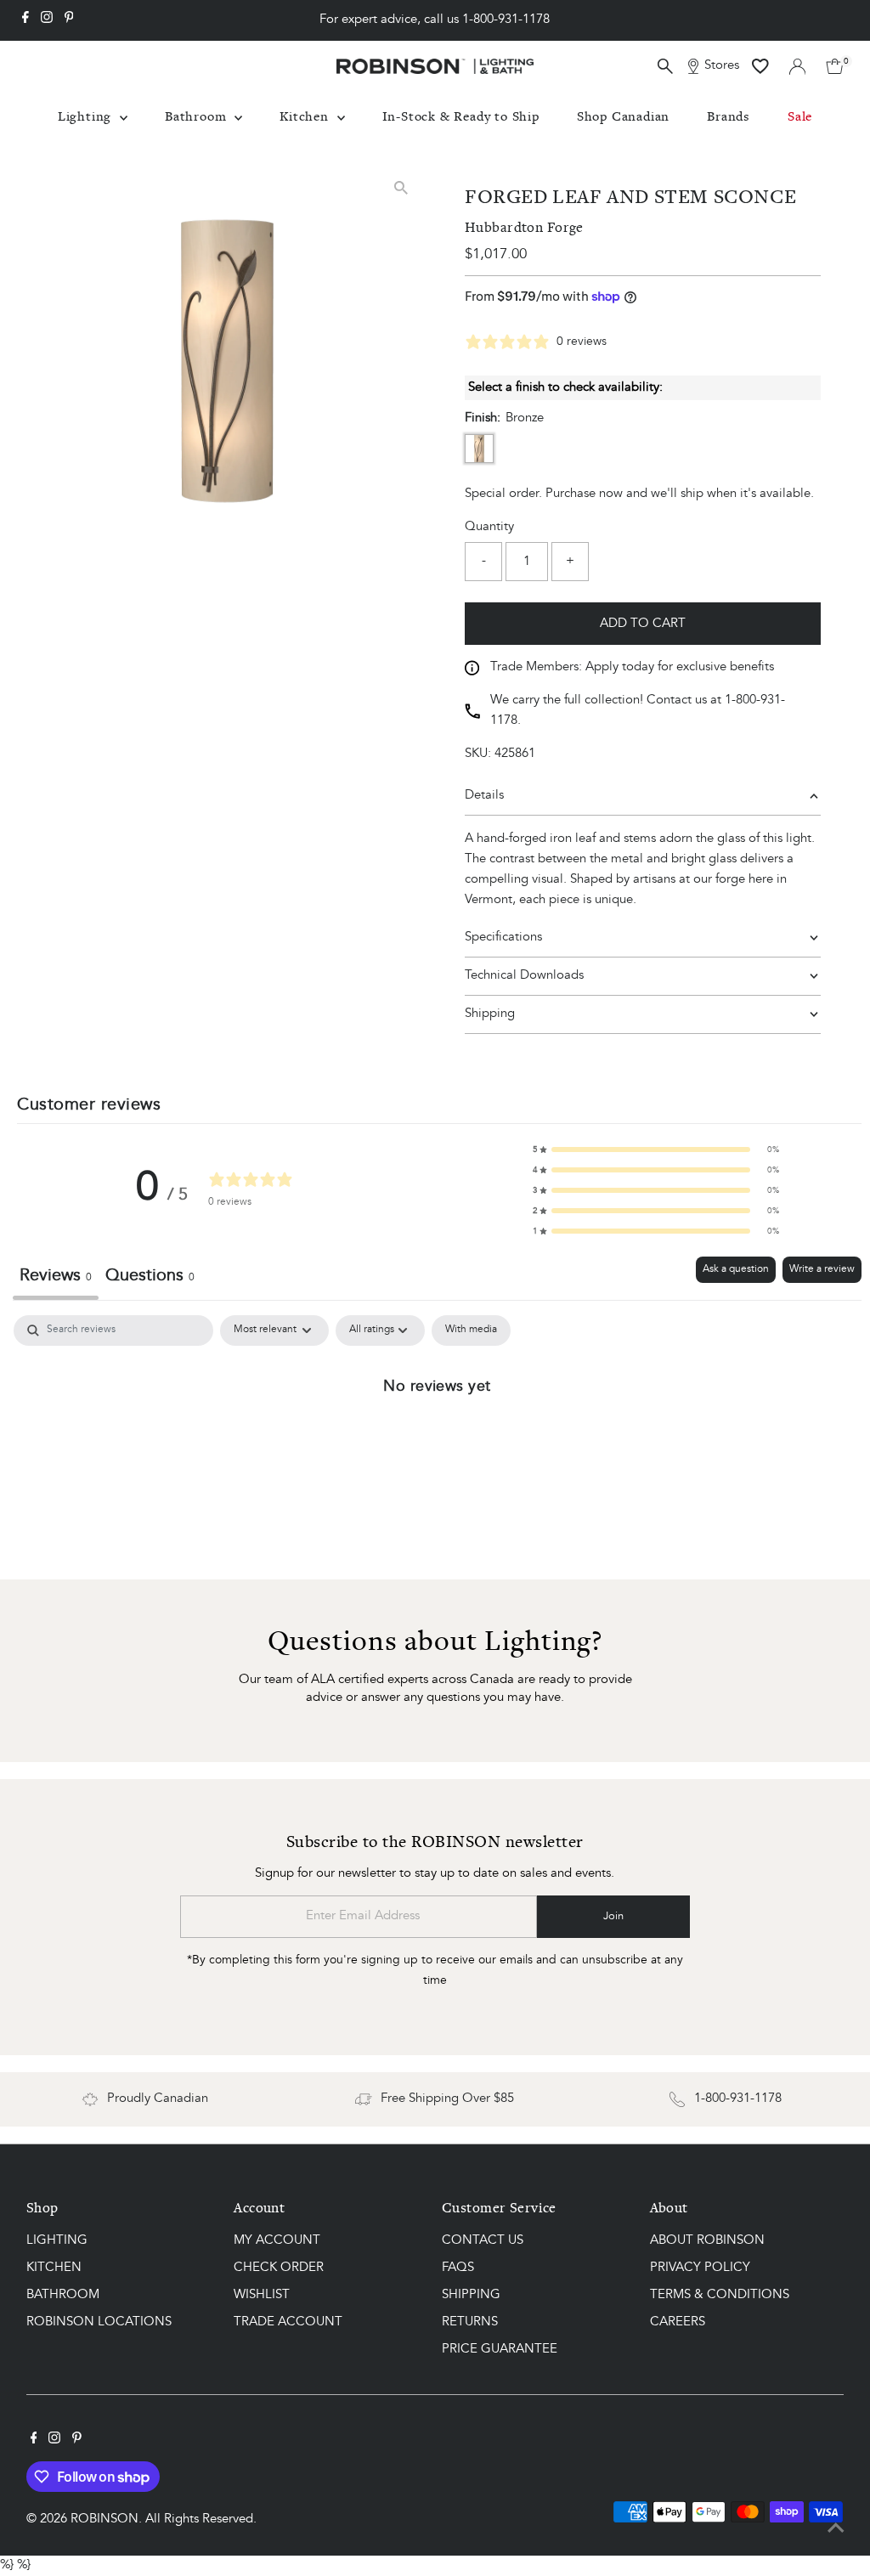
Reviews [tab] (56, 1276)
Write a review (822, 1269)
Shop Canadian (623, 116)
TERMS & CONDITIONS (720, 2295)
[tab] (150, 1278)
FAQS (458, 2268)
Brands (729, 116)
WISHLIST (262, 2295)
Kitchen (306, 116)
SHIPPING (471, 2295)
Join (613, 1916)
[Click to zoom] (401, 187)
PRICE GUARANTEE (500, 2350)
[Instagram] (47, 20)
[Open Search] (665, 66)
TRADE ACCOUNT (288, 2322)
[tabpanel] (437, 1443)
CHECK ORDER (279, 2268)
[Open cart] (835, 66)
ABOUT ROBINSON (707, 2241)
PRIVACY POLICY (700, 2268)
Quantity (489, 527)
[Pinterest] (69, 20)
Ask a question (736, 1269)
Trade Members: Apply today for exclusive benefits (632, 667)
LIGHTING (57, 2241)
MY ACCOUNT (277, 2241)
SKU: (478, 754)
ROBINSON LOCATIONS (99, 2322)
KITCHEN (54, 2268)
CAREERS (678, 2322)
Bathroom (198, 116)
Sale (800, 116)
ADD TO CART (643, 624)
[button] (656, 1150)
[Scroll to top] (836, 2529)
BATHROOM (63, 2295)
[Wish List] (760, 66)
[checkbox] (471, 1330)
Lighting (87, 116)
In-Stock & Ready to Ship (461, 116)
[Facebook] (25, 20)
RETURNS (470, 2322)
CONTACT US (483, 2241)
